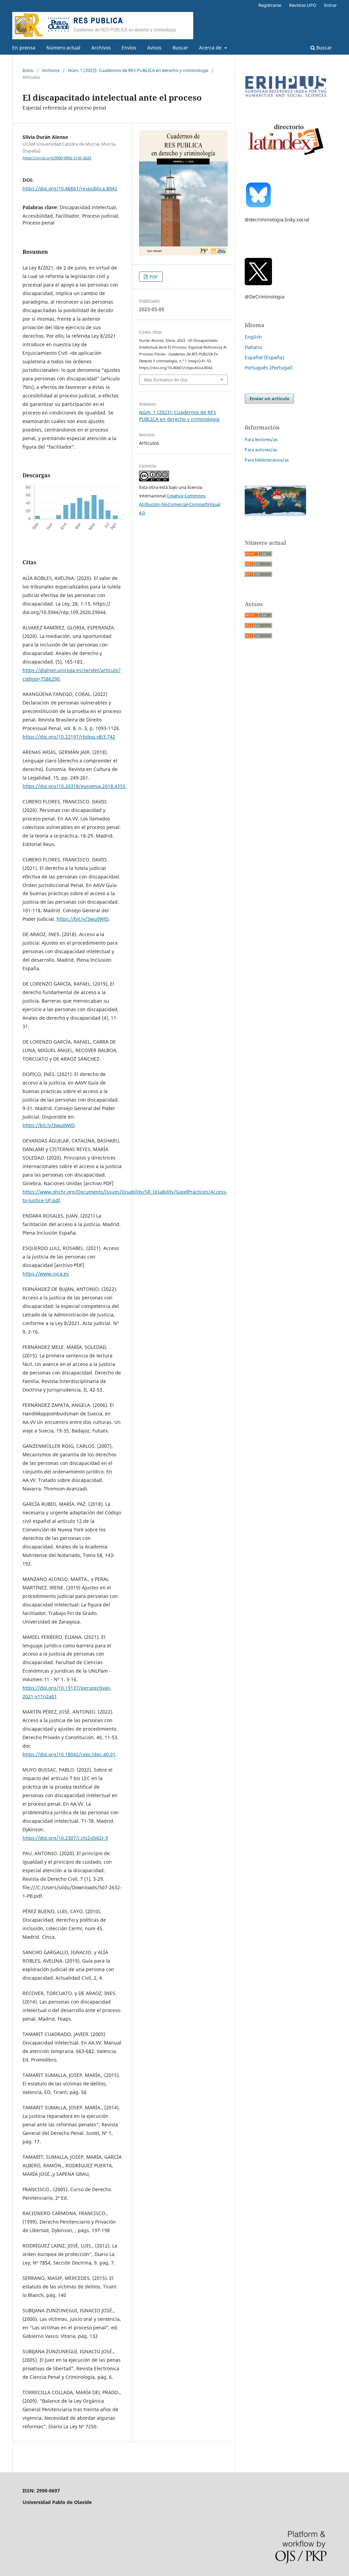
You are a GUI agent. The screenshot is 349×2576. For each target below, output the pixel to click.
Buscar (180, 48)
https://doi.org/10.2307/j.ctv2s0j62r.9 (65, 1838)
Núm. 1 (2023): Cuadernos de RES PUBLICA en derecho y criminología (138, 70)
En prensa (24, 48)
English (253, 337)
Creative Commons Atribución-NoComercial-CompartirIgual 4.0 (180, 504)
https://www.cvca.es (46, 1274)
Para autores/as (261, 450)
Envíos (129, 48)
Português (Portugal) (269, 368)
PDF (153, 277)
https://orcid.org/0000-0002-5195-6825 (57, 158)
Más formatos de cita (166, 380)
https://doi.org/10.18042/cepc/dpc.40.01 (69, 1754)
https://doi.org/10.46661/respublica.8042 (70, 188)
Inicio (28, 70)
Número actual (63, 48)
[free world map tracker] (275, 514)
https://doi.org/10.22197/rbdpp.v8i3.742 (69, 737)
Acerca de (211, 48)
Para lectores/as (261, 439)
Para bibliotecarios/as (267, 460)
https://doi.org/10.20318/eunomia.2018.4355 (74, 786)
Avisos (154, 48)
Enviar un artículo (269, 398)
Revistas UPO (303, 5)
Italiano (253, 347)
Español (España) (264, 357)
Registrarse (270, 5)
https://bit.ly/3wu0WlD (83, 919)
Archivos (101, 48)
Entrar (330, 5)
